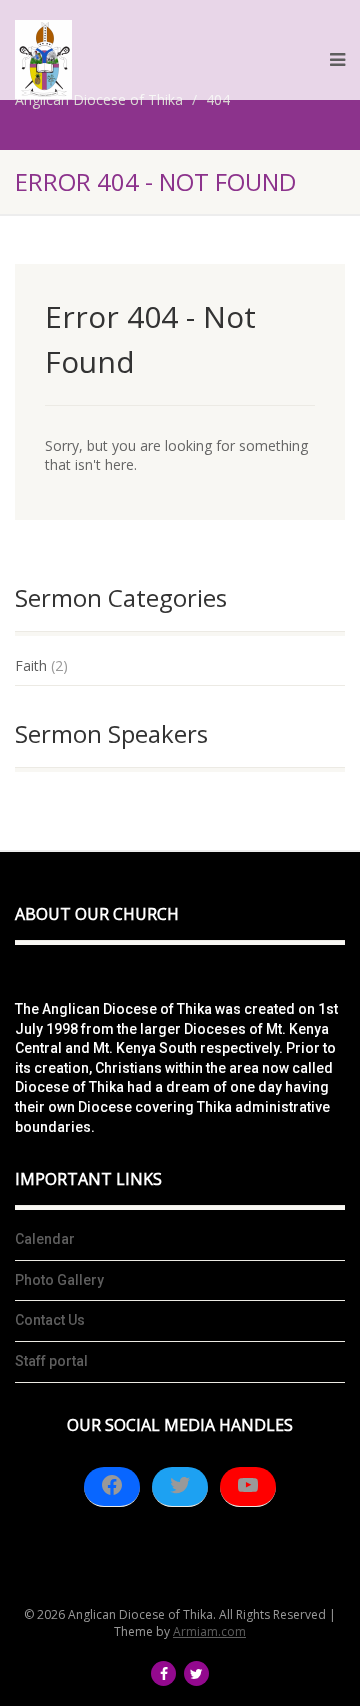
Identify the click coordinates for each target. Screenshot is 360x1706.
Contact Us (50, 1320)
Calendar (45, 1239)
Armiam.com (209, 1631)
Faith (31, 665)
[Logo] (43, 59)
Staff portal (51, 1361)
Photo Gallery (59, 1280)
